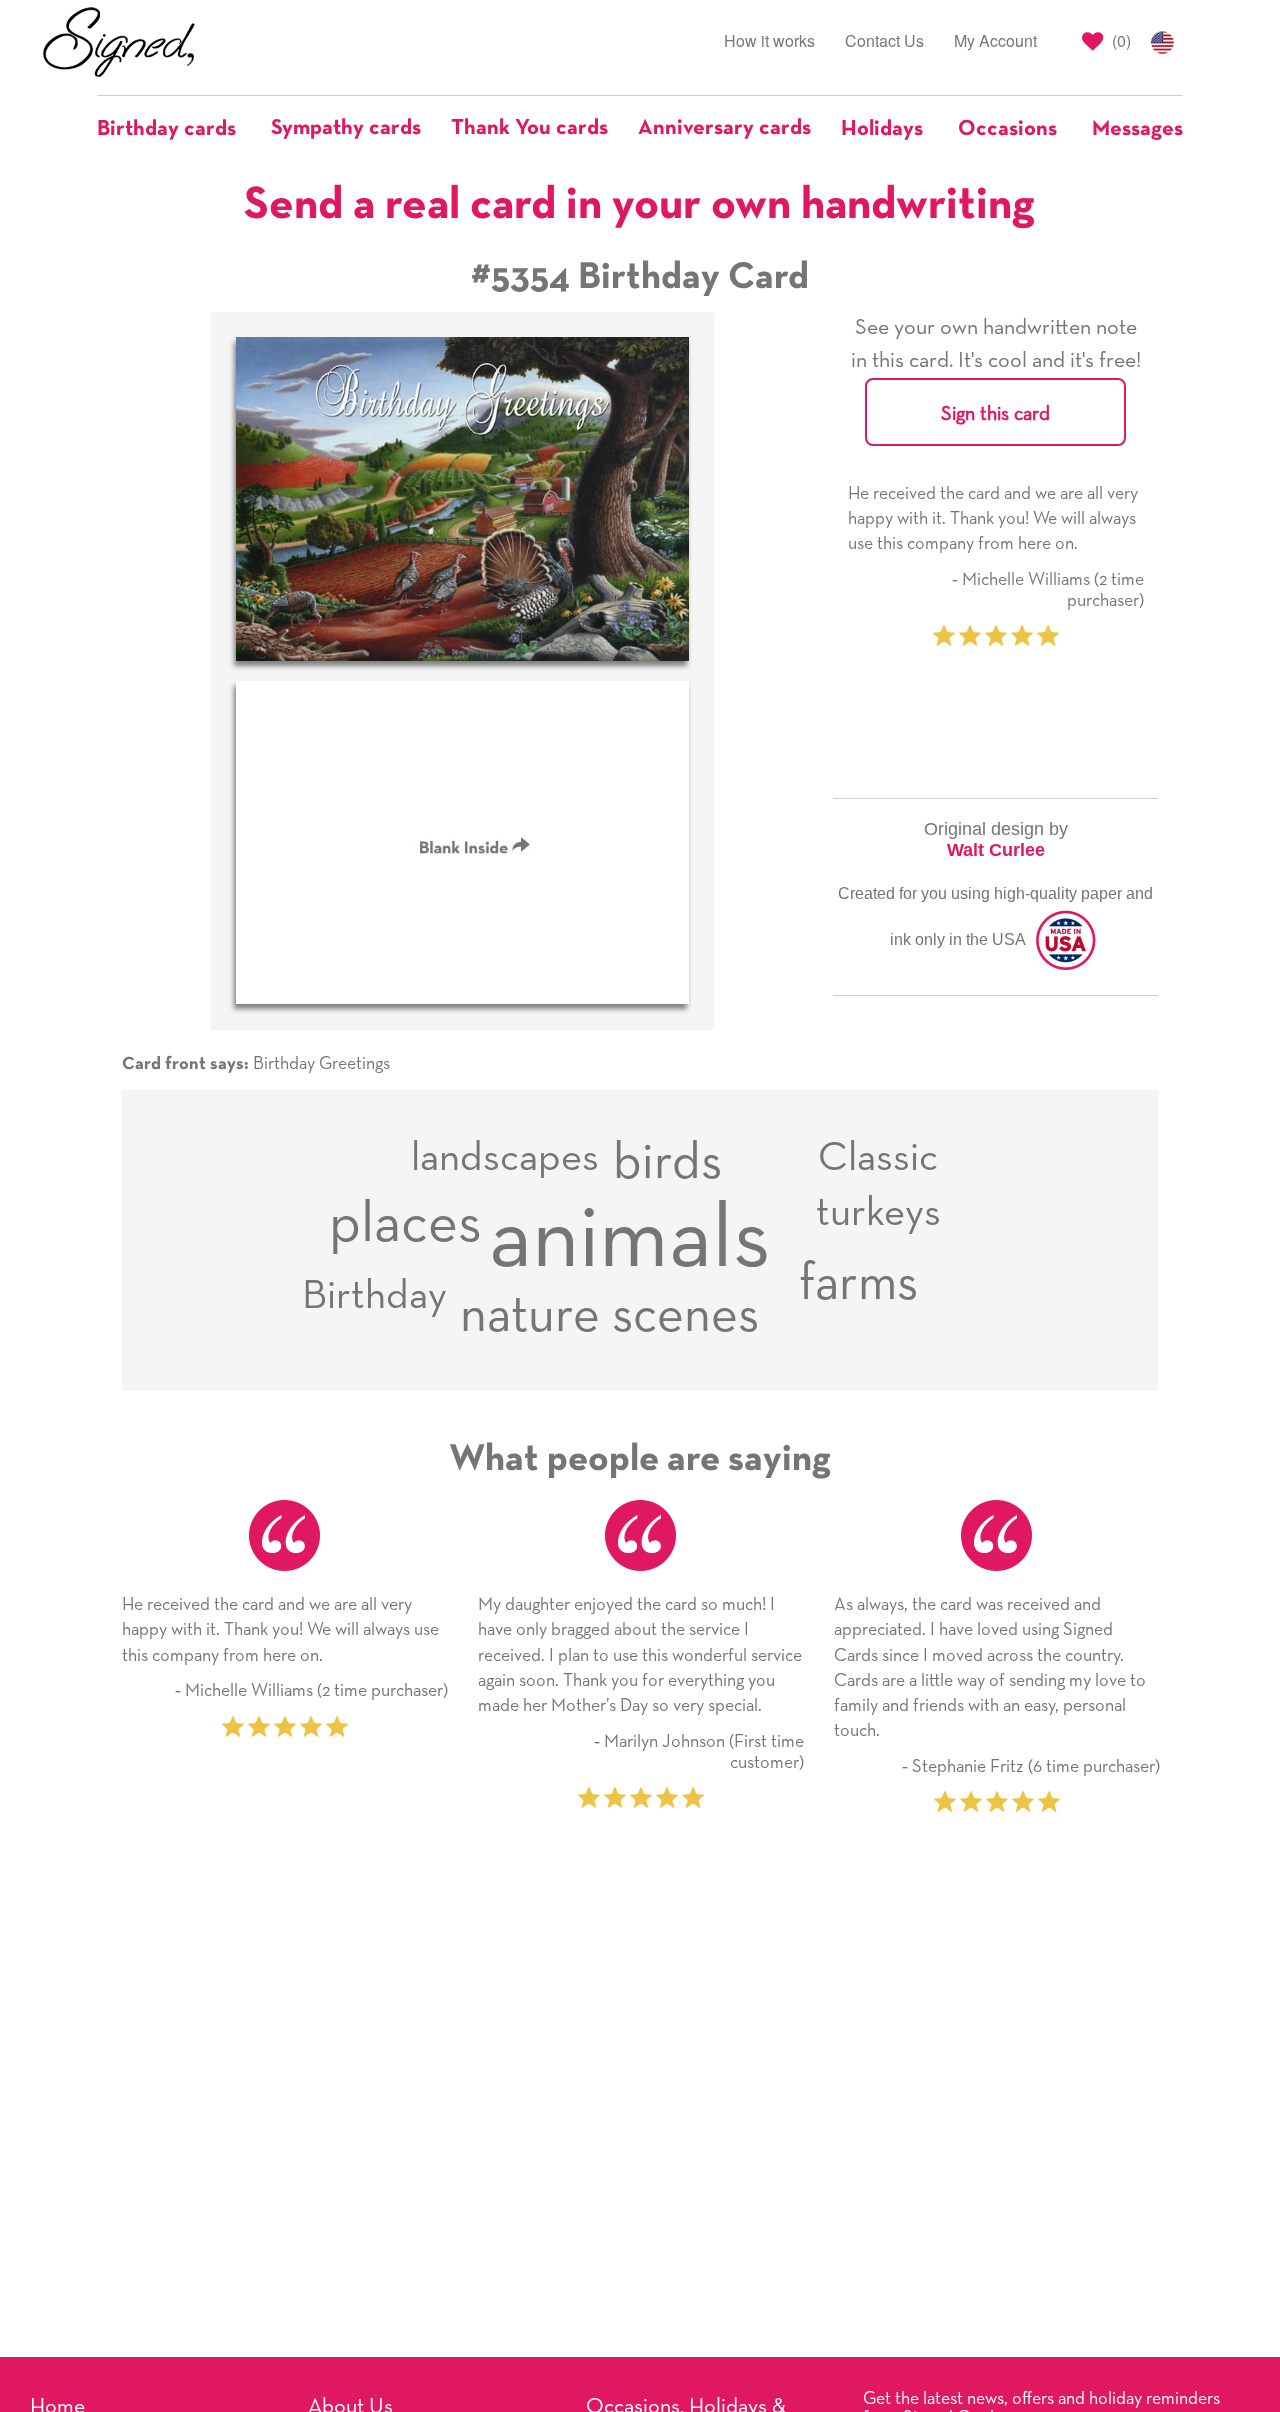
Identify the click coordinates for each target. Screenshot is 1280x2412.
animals (630, 1240)
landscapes (505, 1158)
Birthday (374, 1296)
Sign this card (995, 414)
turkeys (878, 1213)
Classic (878, 1158)
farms (858, 1284)
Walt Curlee (996, 850)
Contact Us (884, 40)
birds (667, 1163)
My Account (995, 40)
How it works (769, 40)
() (1119, 40)
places (405, 1225)
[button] (176, 129)
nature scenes (609, 1316)
